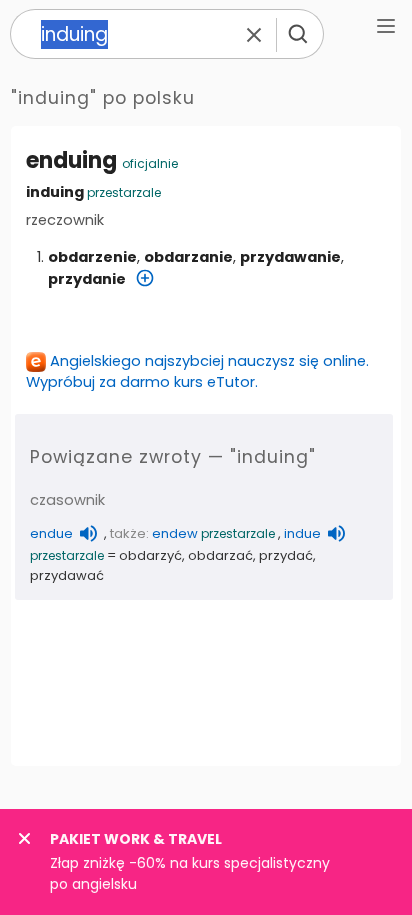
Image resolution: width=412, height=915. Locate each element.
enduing (71, 160)
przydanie (87, 279)
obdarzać (220, 555)
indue (302, 533)
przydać (286, 555)
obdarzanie (188, 257)
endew (175, 533)
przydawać (67, 575)
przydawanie (290, 257)
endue (51, 533)
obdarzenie (92, 257)
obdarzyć (150, 555)
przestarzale (124, 192)
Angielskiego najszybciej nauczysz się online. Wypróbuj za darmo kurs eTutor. (197, 371)
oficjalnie (150, 163)
